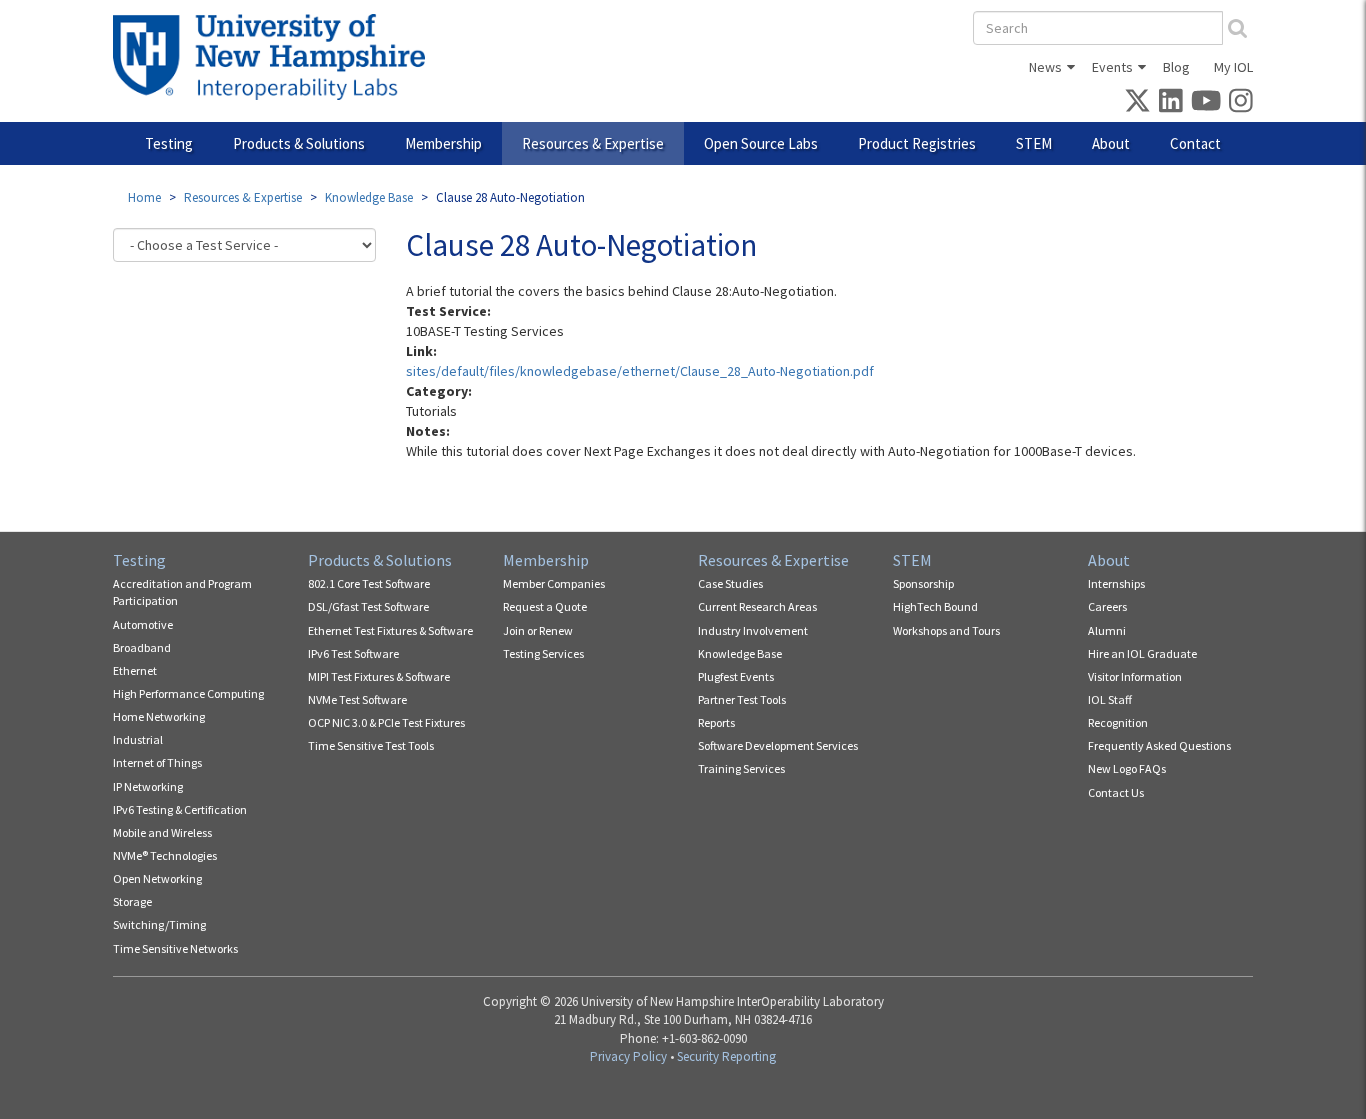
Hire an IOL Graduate (1142, 653)
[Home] (276, 57)
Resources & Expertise (593, 143)
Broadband (142, 647)
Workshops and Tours (946, 630)
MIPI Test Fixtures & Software (379, 676)
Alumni (1107, 630)
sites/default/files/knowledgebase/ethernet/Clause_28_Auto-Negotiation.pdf (640, 371)
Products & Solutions (299, 143)
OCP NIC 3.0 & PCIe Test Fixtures (386, 722)
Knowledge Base (369, 197)
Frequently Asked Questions (1159, 745)
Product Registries (917, 143)
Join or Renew (538, 630)
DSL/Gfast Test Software (368, 606)
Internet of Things (157, 762)
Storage (132, 901)
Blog (1176, 67)
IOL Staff (1110, 699)
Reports (716, 722)
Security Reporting (726, 1056)
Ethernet (135, 670)
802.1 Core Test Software (369, 583)
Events (1112, 67)
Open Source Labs (761, 143)
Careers (1107, 606)
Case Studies (730, 583)
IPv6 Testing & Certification (180, 809)
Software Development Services (778, 745)
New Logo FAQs (1127, 768)
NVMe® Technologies (165, 855)
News (1045, 67)
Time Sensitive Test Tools (371, 745)
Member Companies (554, 583)
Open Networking (157, 878)
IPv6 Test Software (353, 653)
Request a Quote (545, 606)
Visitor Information (1135, 676)
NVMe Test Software (357, 699)
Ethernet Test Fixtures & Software (390, 630)
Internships (1116, 583)
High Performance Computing (188, 693)
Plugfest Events (736, 676)
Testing (169, 143)
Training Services (741, 768)
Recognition (1118, 722)
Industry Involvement (753, 630)
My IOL (1233, 67)
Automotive (143, 624)
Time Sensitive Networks (175, 948)
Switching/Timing (159, 924)
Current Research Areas (757, 606)
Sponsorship (923, 583)
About (1111, 143)
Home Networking (159, 716)
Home (144, 197)
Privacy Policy (628, 1056)
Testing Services (543, 653)
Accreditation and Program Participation (182, 592)
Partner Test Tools (742, 699)
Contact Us (1116, 792)
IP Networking (148, 786)
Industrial (138, 739)
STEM (1034, 143)
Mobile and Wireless (162, 832)
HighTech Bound (935, 606)
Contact (1195, 143)
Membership (443, 143)
